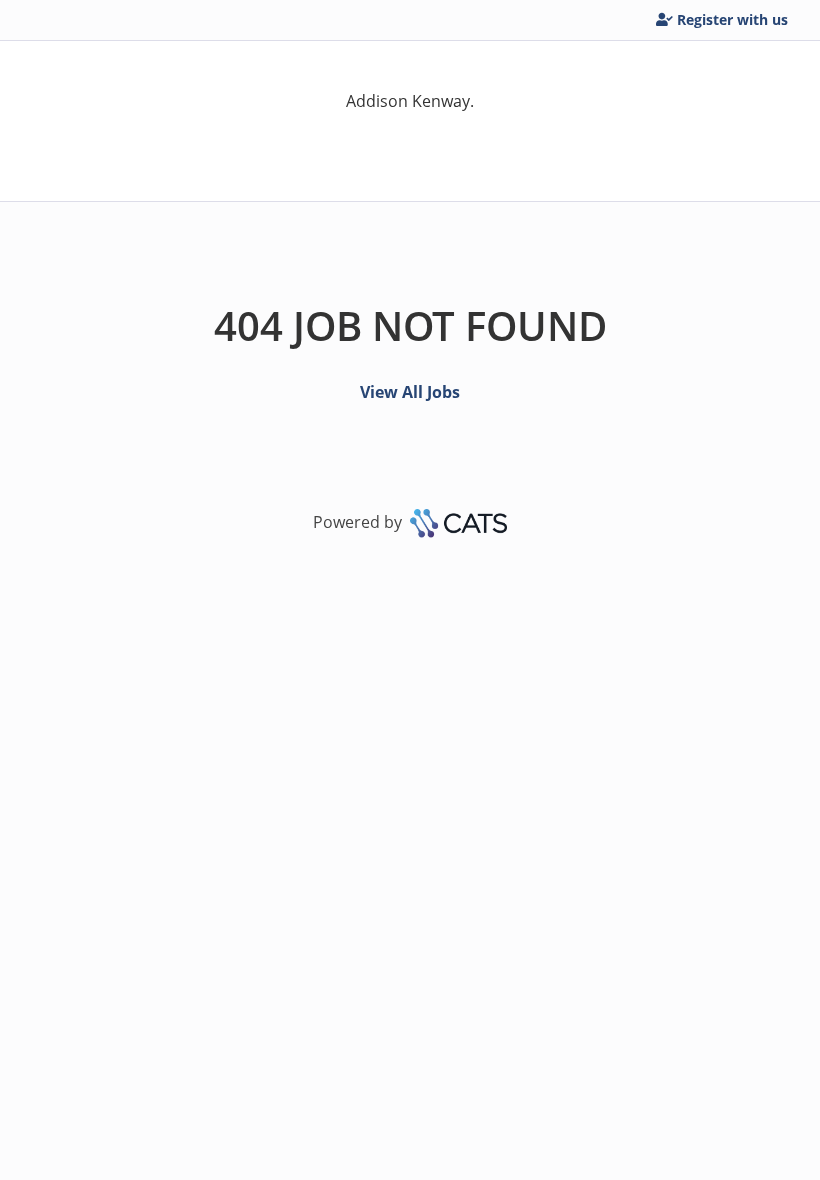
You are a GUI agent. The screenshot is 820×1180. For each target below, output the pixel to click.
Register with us (732, 19)
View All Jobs (410, 392)
